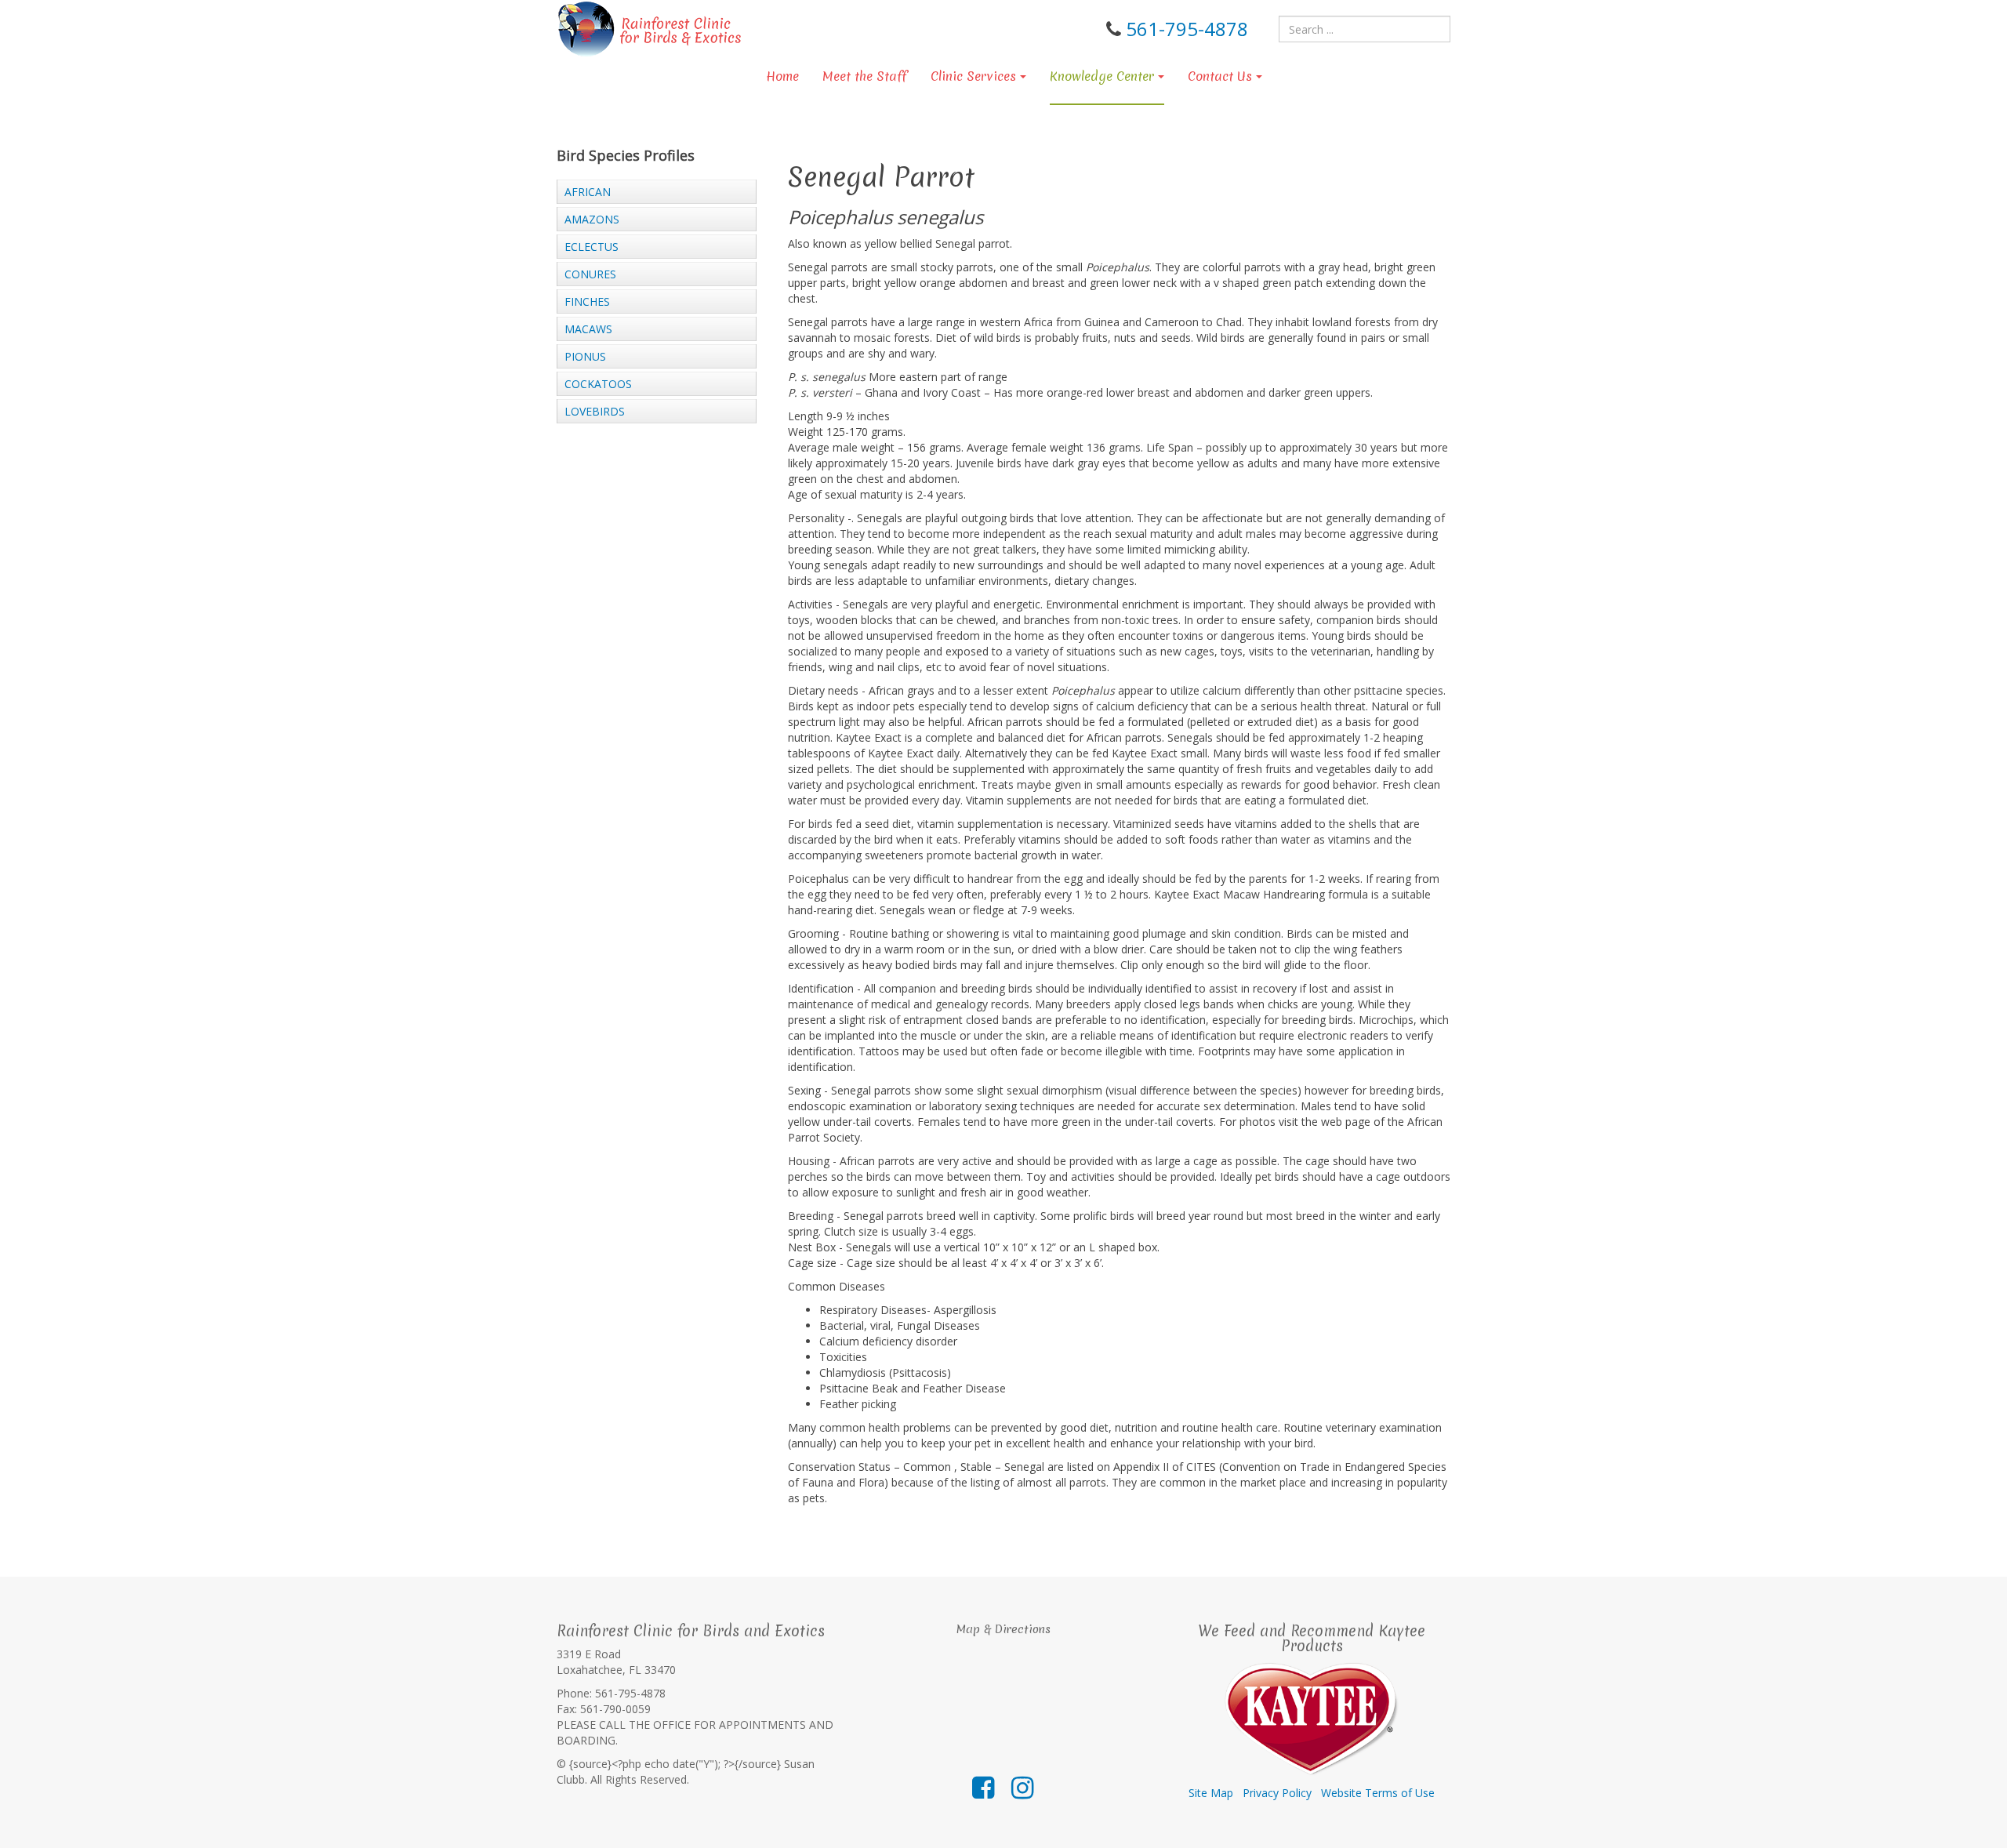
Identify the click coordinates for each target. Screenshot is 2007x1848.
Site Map (1211, 1793)
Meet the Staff (865, 76)
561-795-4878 (1187, 29)
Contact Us (1220, 76)
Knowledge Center (1102, 76)
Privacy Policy (1277, 1793)
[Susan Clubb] (650, 29)
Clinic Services (973, 76)
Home (782, 76)
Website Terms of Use (1378, 1793)
